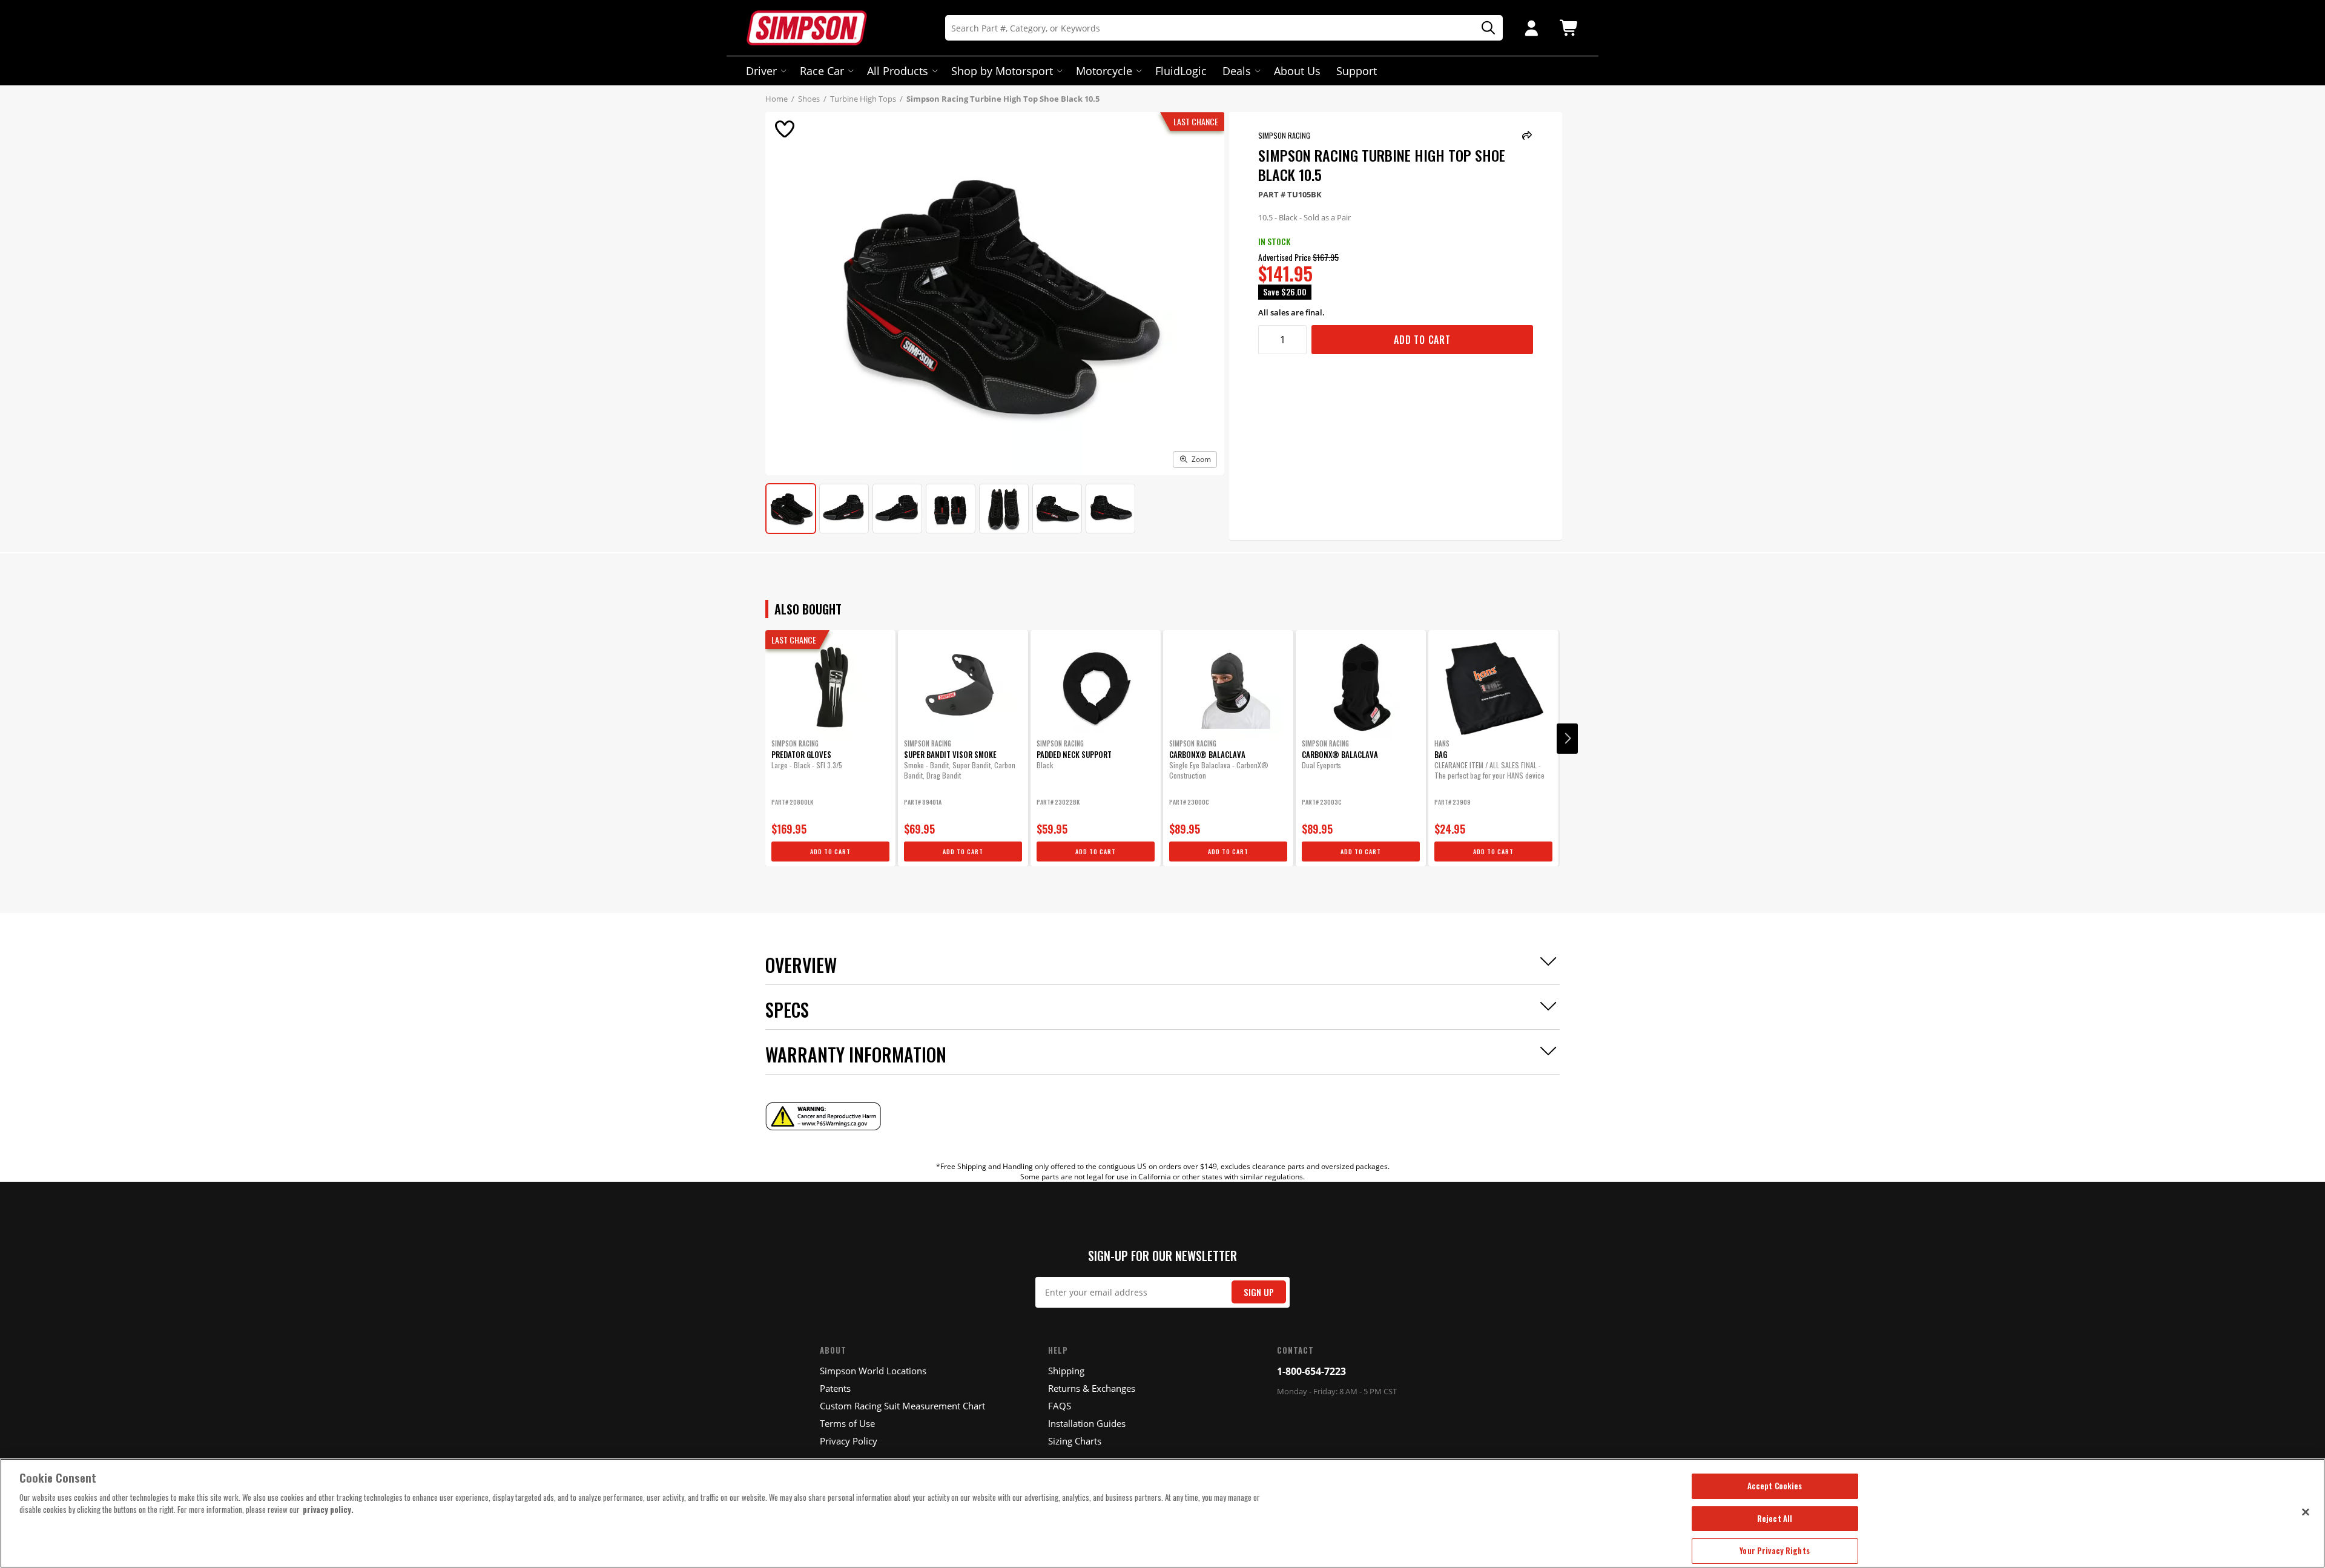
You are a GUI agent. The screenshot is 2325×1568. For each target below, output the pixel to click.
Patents (835, 1388)
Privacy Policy (849, 1441)
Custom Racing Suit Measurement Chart (902, 1406)
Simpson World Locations (873, 1371)
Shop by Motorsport (1002, 71)
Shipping (1066, 1371)
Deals (1237, 71)
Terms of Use (847, 1423)
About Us (1297, 71)
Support (1357, 71)
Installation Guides (1087, 1423)
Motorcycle (1104, 71)
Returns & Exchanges (1092, 1388)
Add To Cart (1422, 340)
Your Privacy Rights (1774, 1550)
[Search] (1484, 28)
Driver (761, 71)
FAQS (1060, 1406)
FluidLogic (1181, 71)
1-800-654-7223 (1311, 1371)
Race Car (822, 71)
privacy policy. (328, 1509)
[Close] (2306, 1512)
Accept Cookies (1775, 1486)
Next (1567, 739)
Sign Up (1259, 1292)
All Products (898, 71)
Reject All (1775, 1518)
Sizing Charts (1075, 1441)
